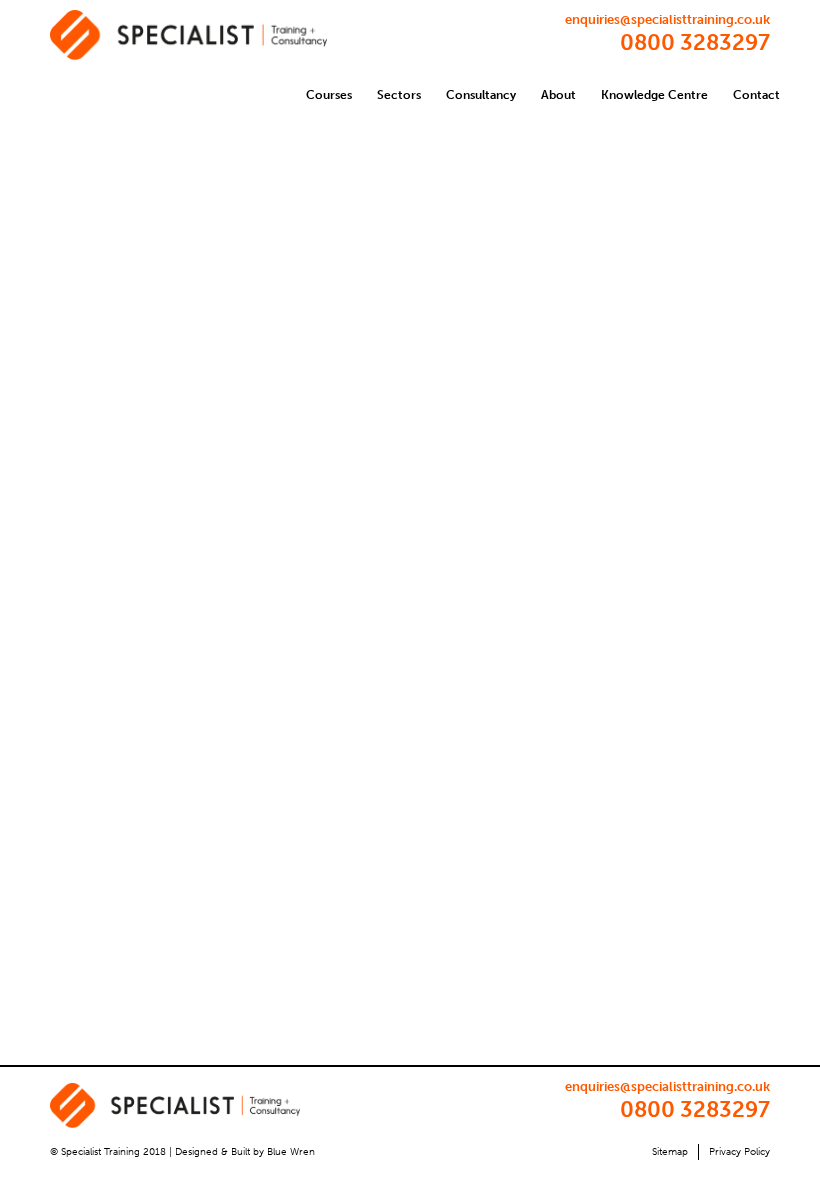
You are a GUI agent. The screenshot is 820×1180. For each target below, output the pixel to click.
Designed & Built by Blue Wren (245, 1152)
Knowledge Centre (654, 95)
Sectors (399, 95)
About (558, 95)
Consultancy (481, 95)
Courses (329, 95)
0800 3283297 (695, 42)
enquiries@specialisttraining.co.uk (667, 19)
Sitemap (670, 1152)
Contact (756, 95)
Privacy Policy (739, 1152)
